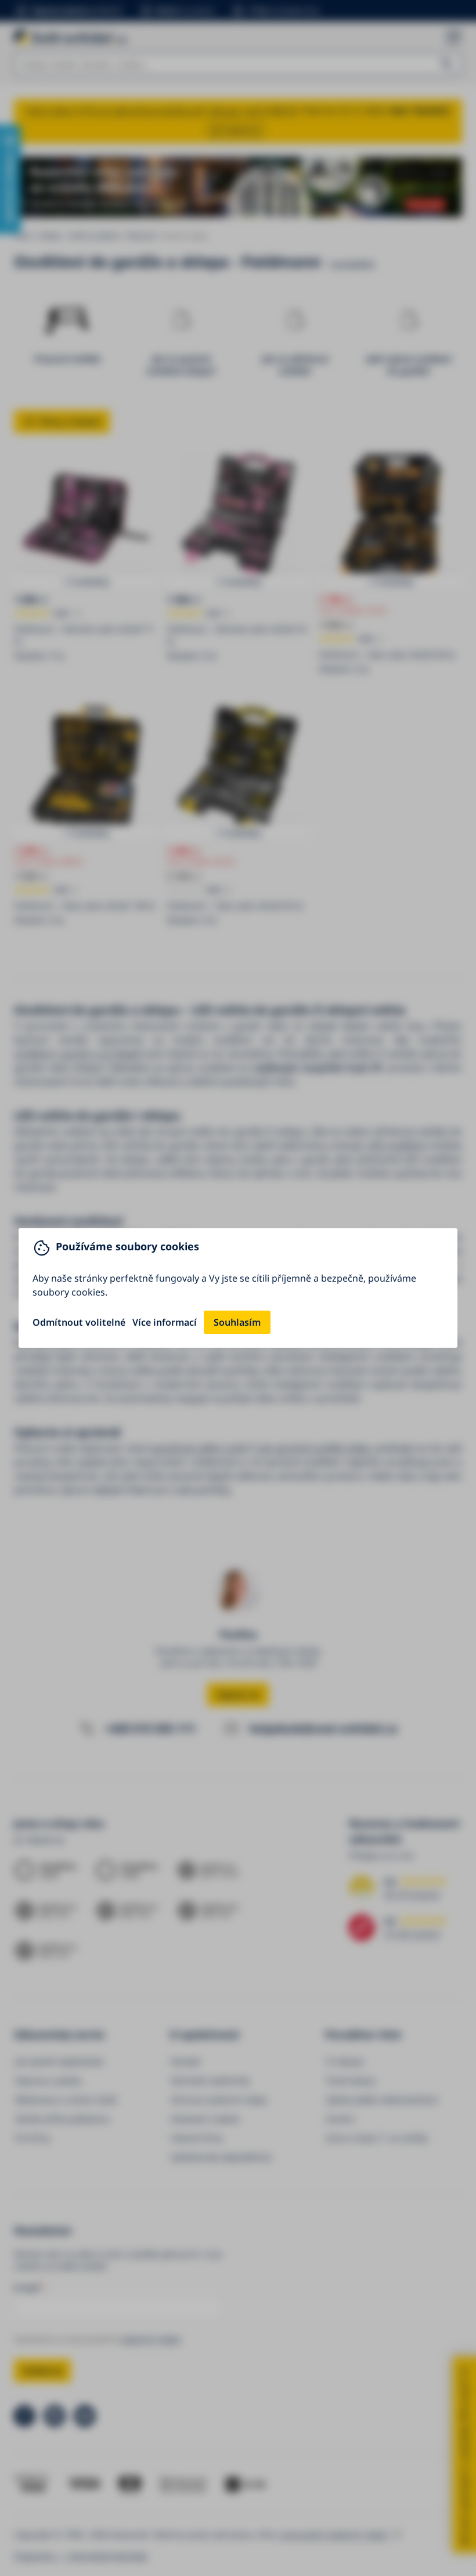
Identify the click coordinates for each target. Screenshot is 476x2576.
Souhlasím (237, 1322)
